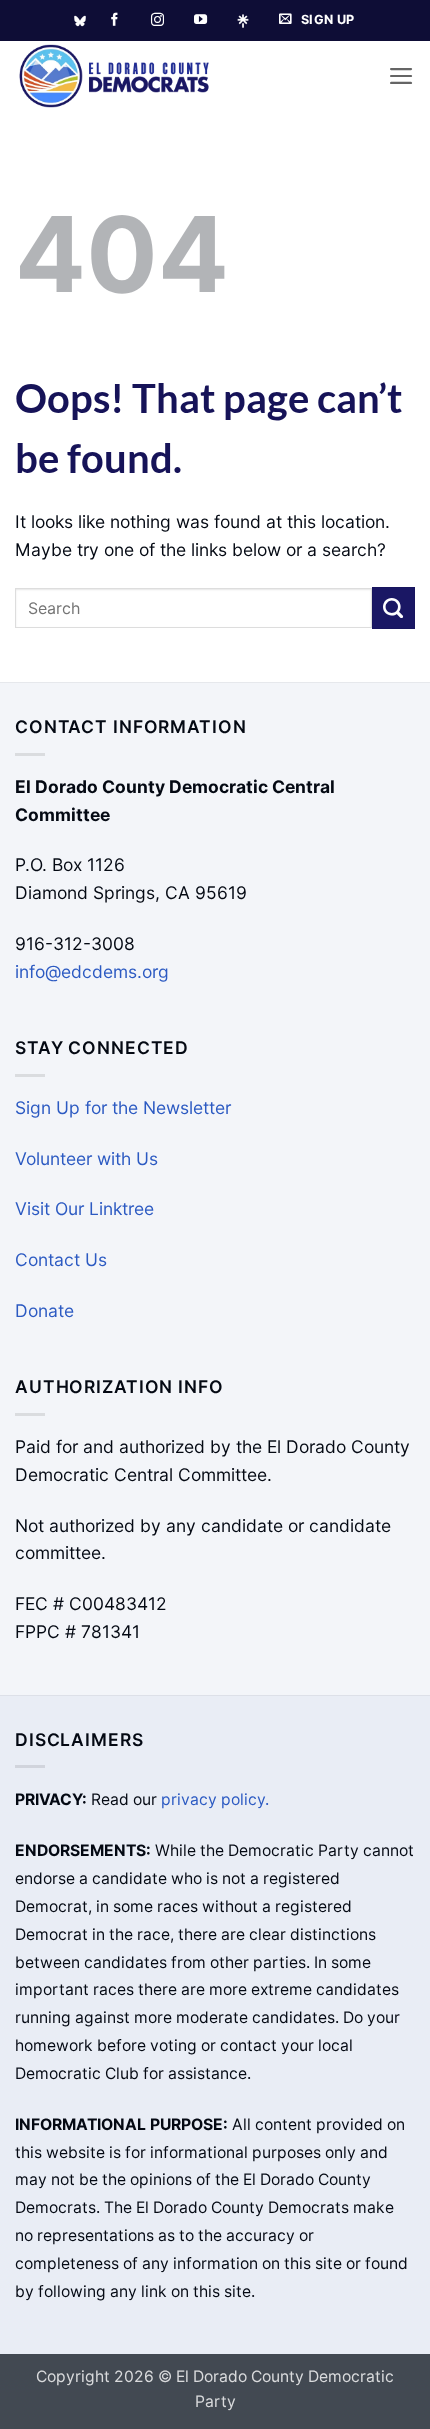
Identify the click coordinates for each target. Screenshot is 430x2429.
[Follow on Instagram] (157, 20)
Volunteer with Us (86, 1158)
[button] (401, 76)
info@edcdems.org (92, 971)
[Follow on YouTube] (200, 20)
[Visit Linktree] (250, 21)
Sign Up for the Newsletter (123, 1107)
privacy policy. (215, 1799)
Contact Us (61, 1259)
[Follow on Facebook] (114, 20)
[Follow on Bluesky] (80, 21)
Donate (44, 1310)
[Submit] (393, 608)
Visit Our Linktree (84, 1208)
